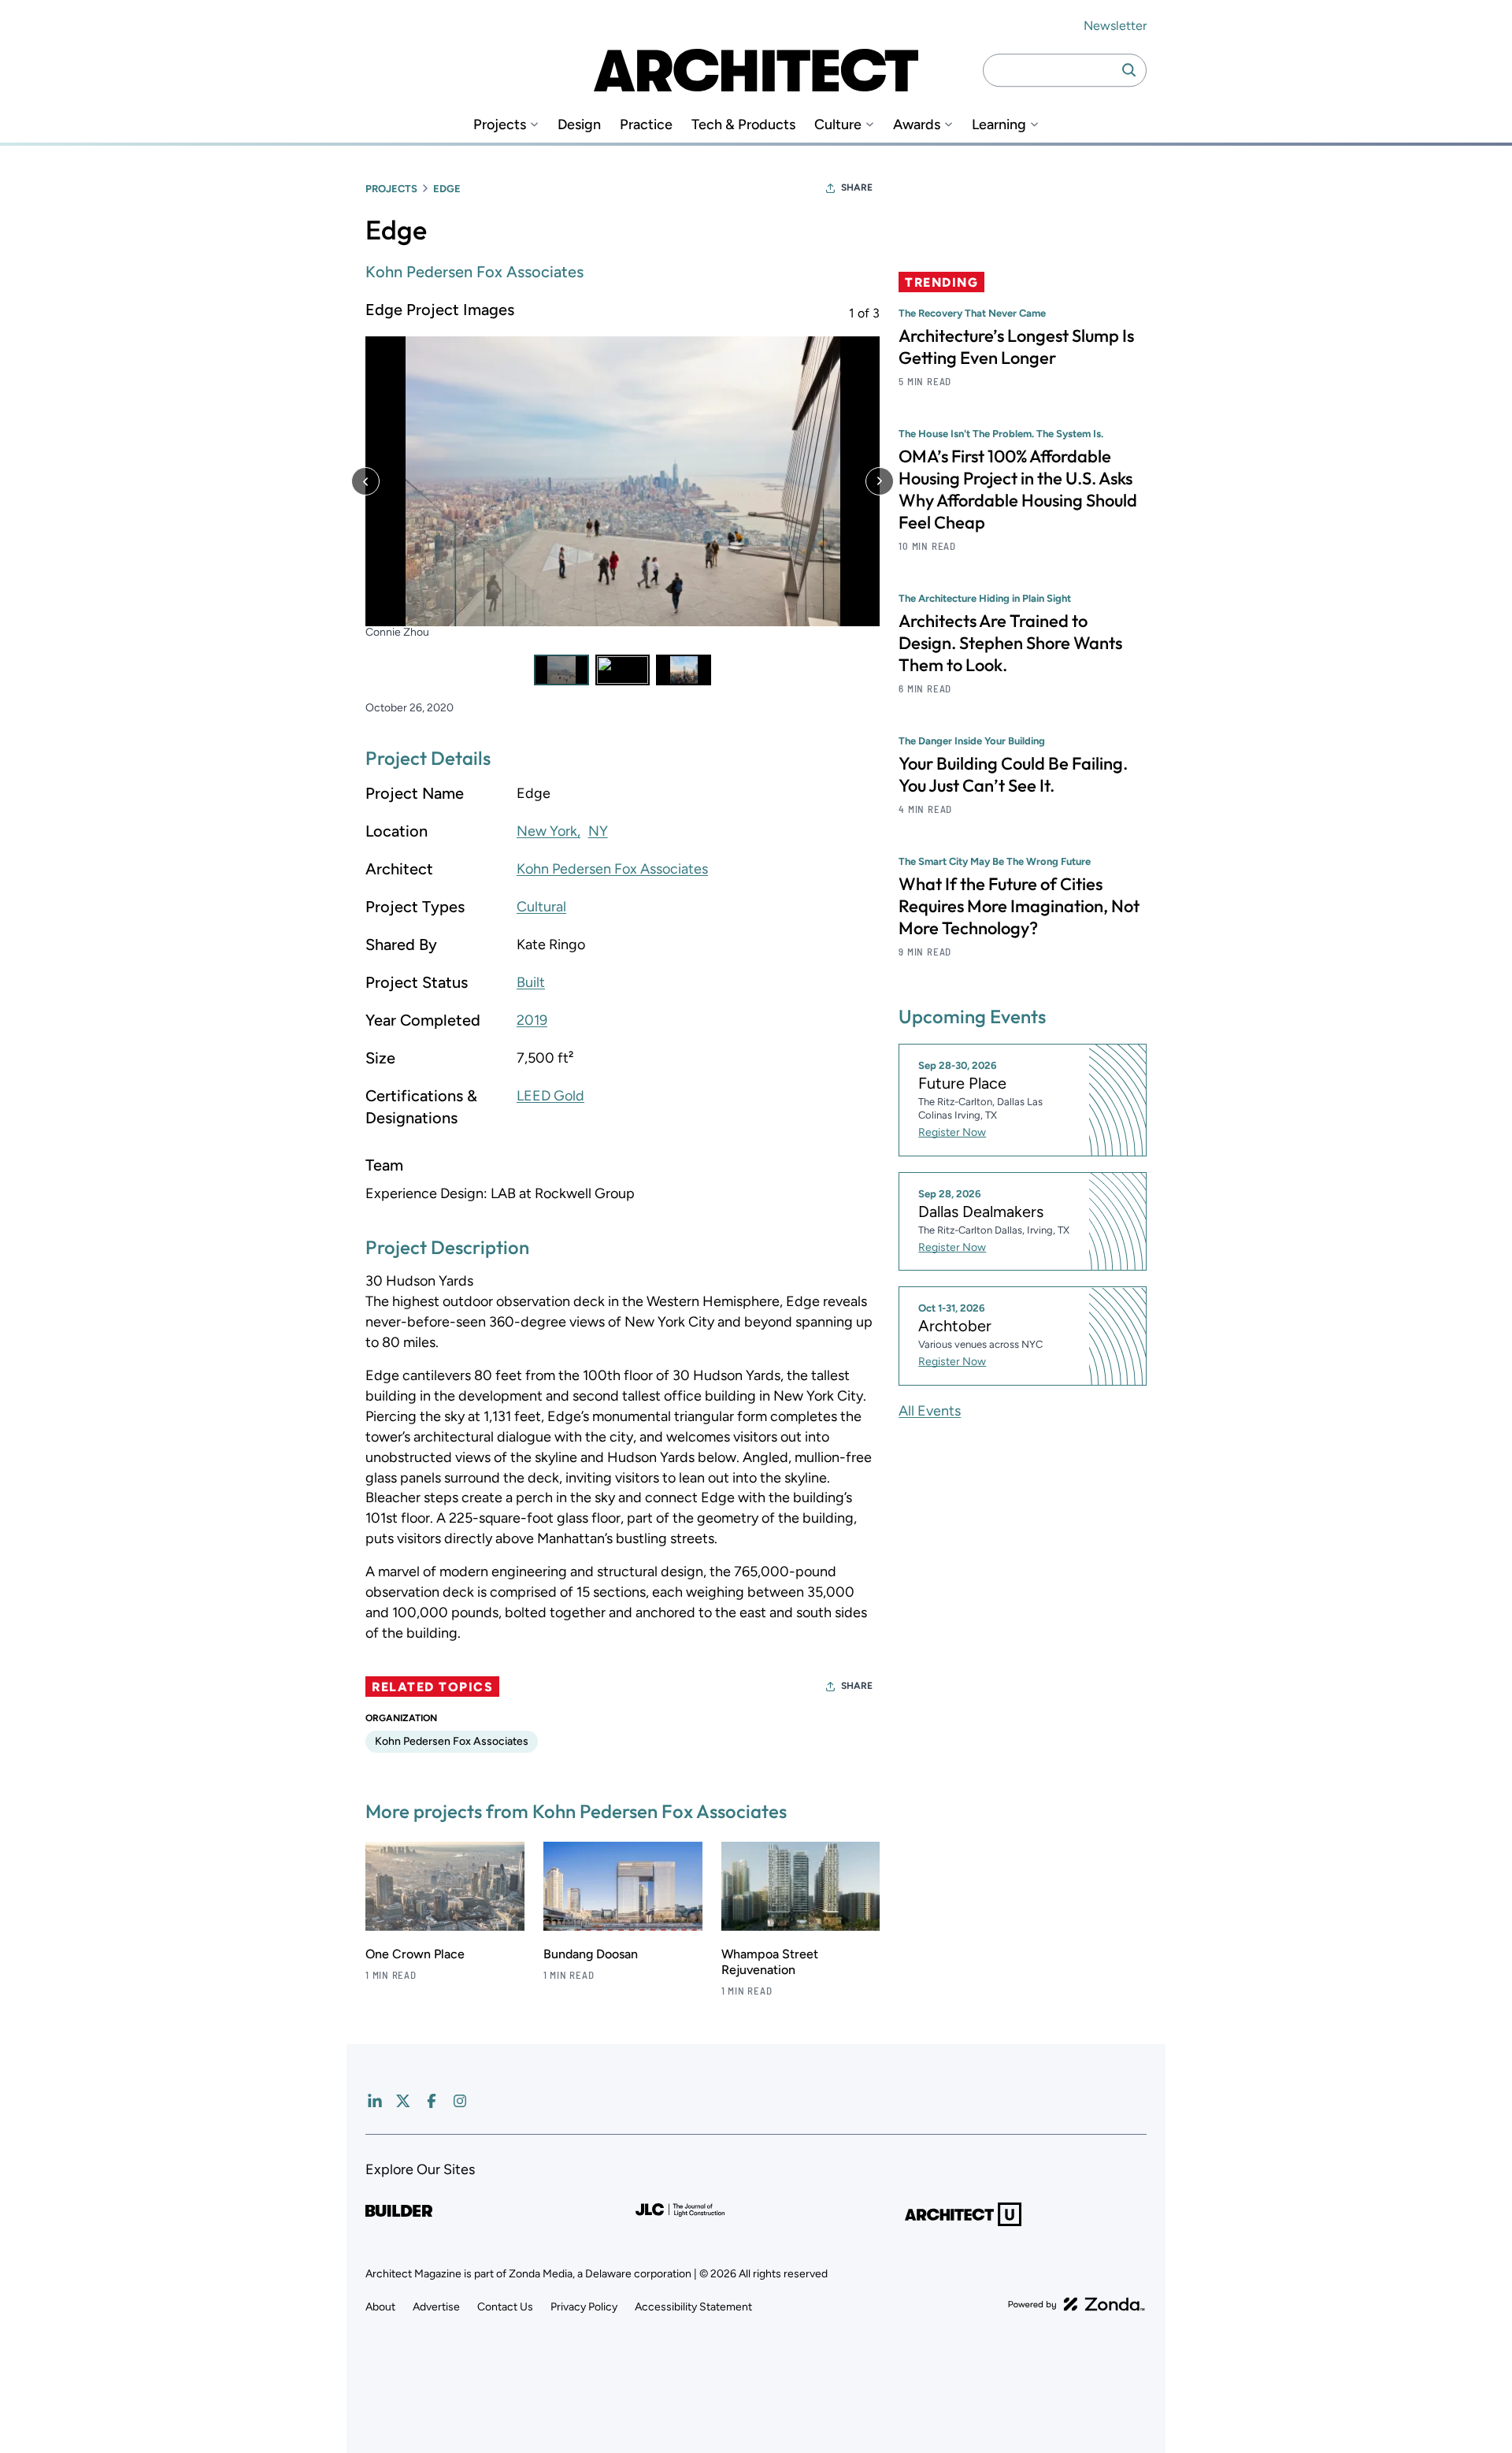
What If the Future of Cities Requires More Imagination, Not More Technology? (1019, 906)
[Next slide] (880, 481)
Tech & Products (743, 125)
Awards (917, 125)
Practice (646, 125)
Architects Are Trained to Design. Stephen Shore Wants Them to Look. (1010, 643)
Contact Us (505, 2307)
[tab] (561, 670)
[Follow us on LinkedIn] (375, 2101)
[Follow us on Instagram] (460, 2101)
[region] (623, 492)
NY (598, 831)
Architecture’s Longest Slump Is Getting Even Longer (1016, 347)
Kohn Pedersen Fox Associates (474, 272)
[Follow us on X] (403, 2101)
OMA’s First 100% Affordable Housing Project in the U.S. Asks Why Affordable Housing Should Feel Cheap (1018, 489)
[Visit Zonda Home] (1077, 2304)
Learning (999, 125)
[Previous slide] (365, 481)
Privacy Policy (584, 2307)
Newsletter (1115, 26)
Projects (500, 125)
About (380, 2307)
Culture (838, 125)
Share (857, 187)
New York (547, 831)
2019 (532, 1020)
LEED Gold (550, 1096)
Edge (447, 189)
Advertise (436, 2307)
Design (579, 125)
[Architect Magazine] (756, 70)
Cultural (541, 907)
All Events (930, 1411)
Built (531, 982)
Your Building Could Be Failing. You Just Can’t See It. (1013, 774)
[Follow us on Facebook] (432, 2101)
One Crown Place (415, 1954)
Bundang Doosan (591, 1954)
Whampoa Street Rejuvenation (770, 1962)
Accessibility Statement (693, 2307)
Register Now (952, 1132)
